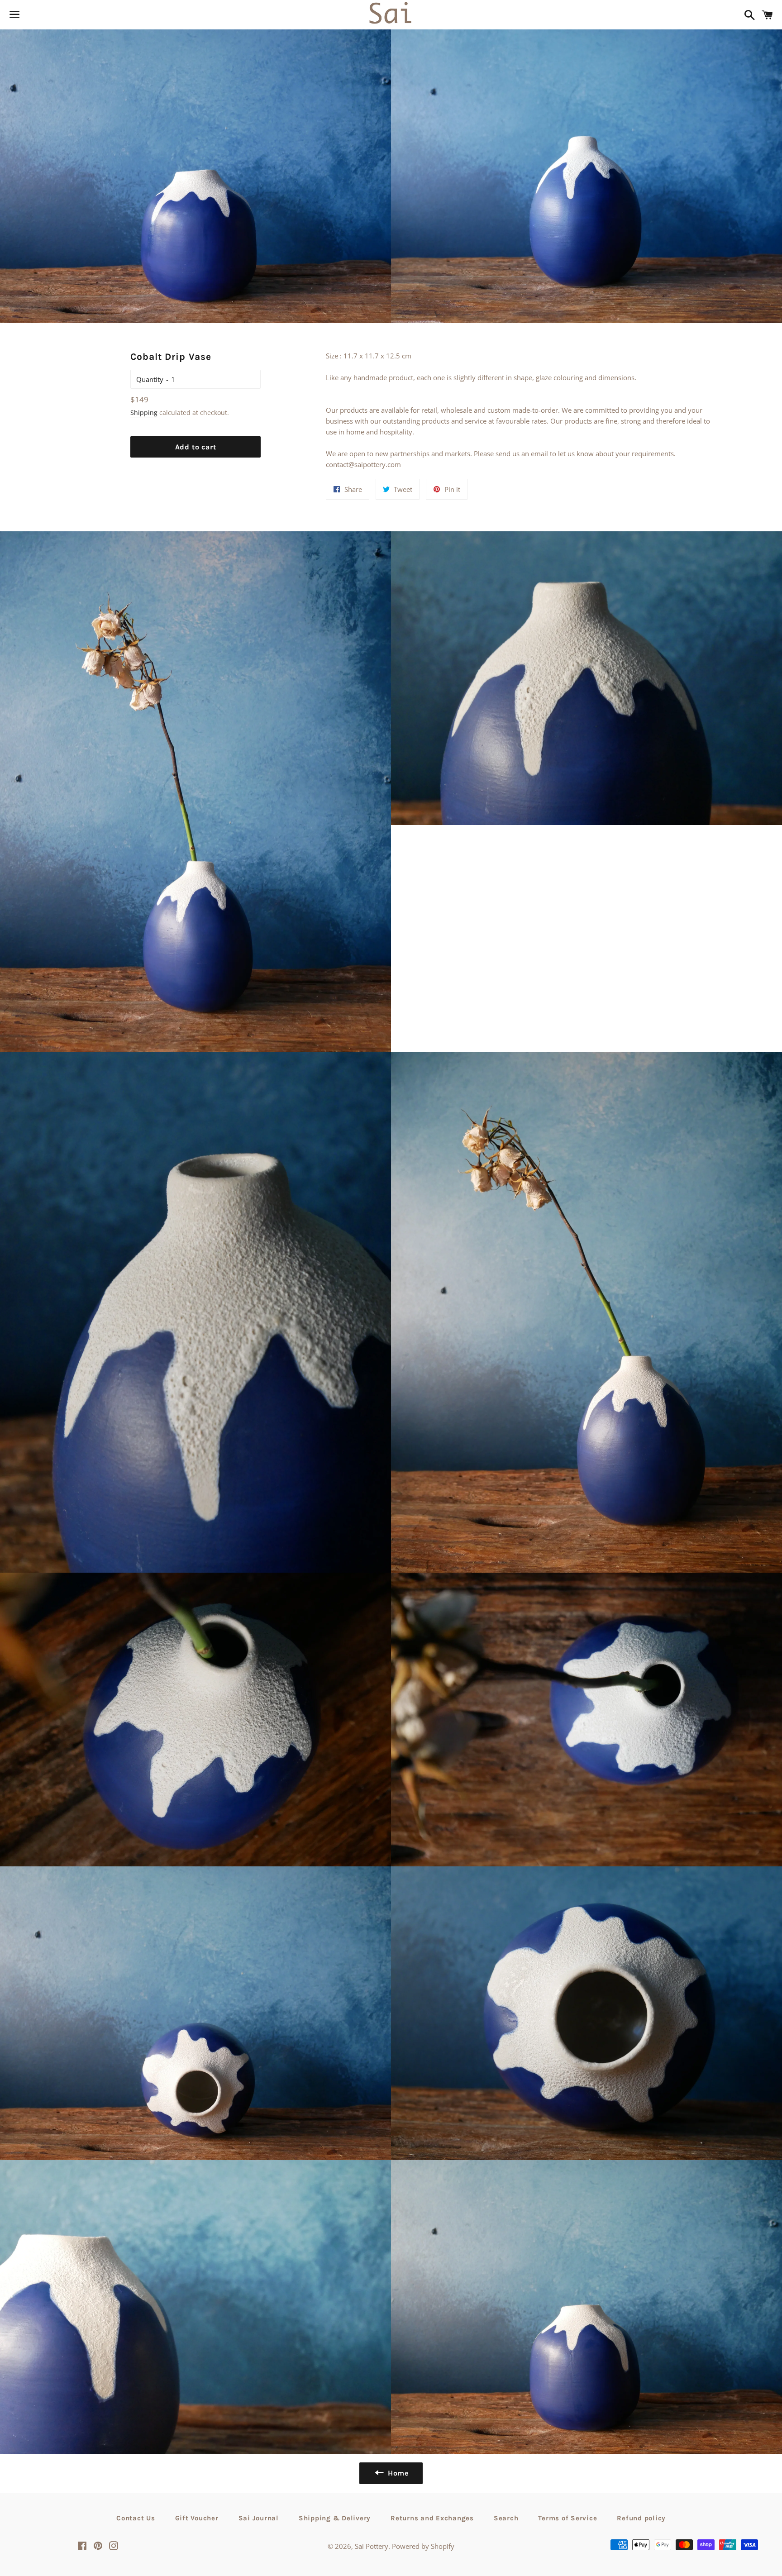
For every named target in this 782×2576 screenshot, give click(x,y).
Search (506, 2518)
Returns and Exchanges (432, 2518)
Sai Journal (259, 2518)
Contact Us (136, 2518)
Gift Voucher (197, 2518)
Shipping (144, 413)
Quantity (150, 379)
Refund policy (641, 2518)
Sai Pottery (372, 2546)
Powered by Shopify (423, 2546)
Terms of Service (567, 2518)
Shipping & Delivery (335, 2518)
